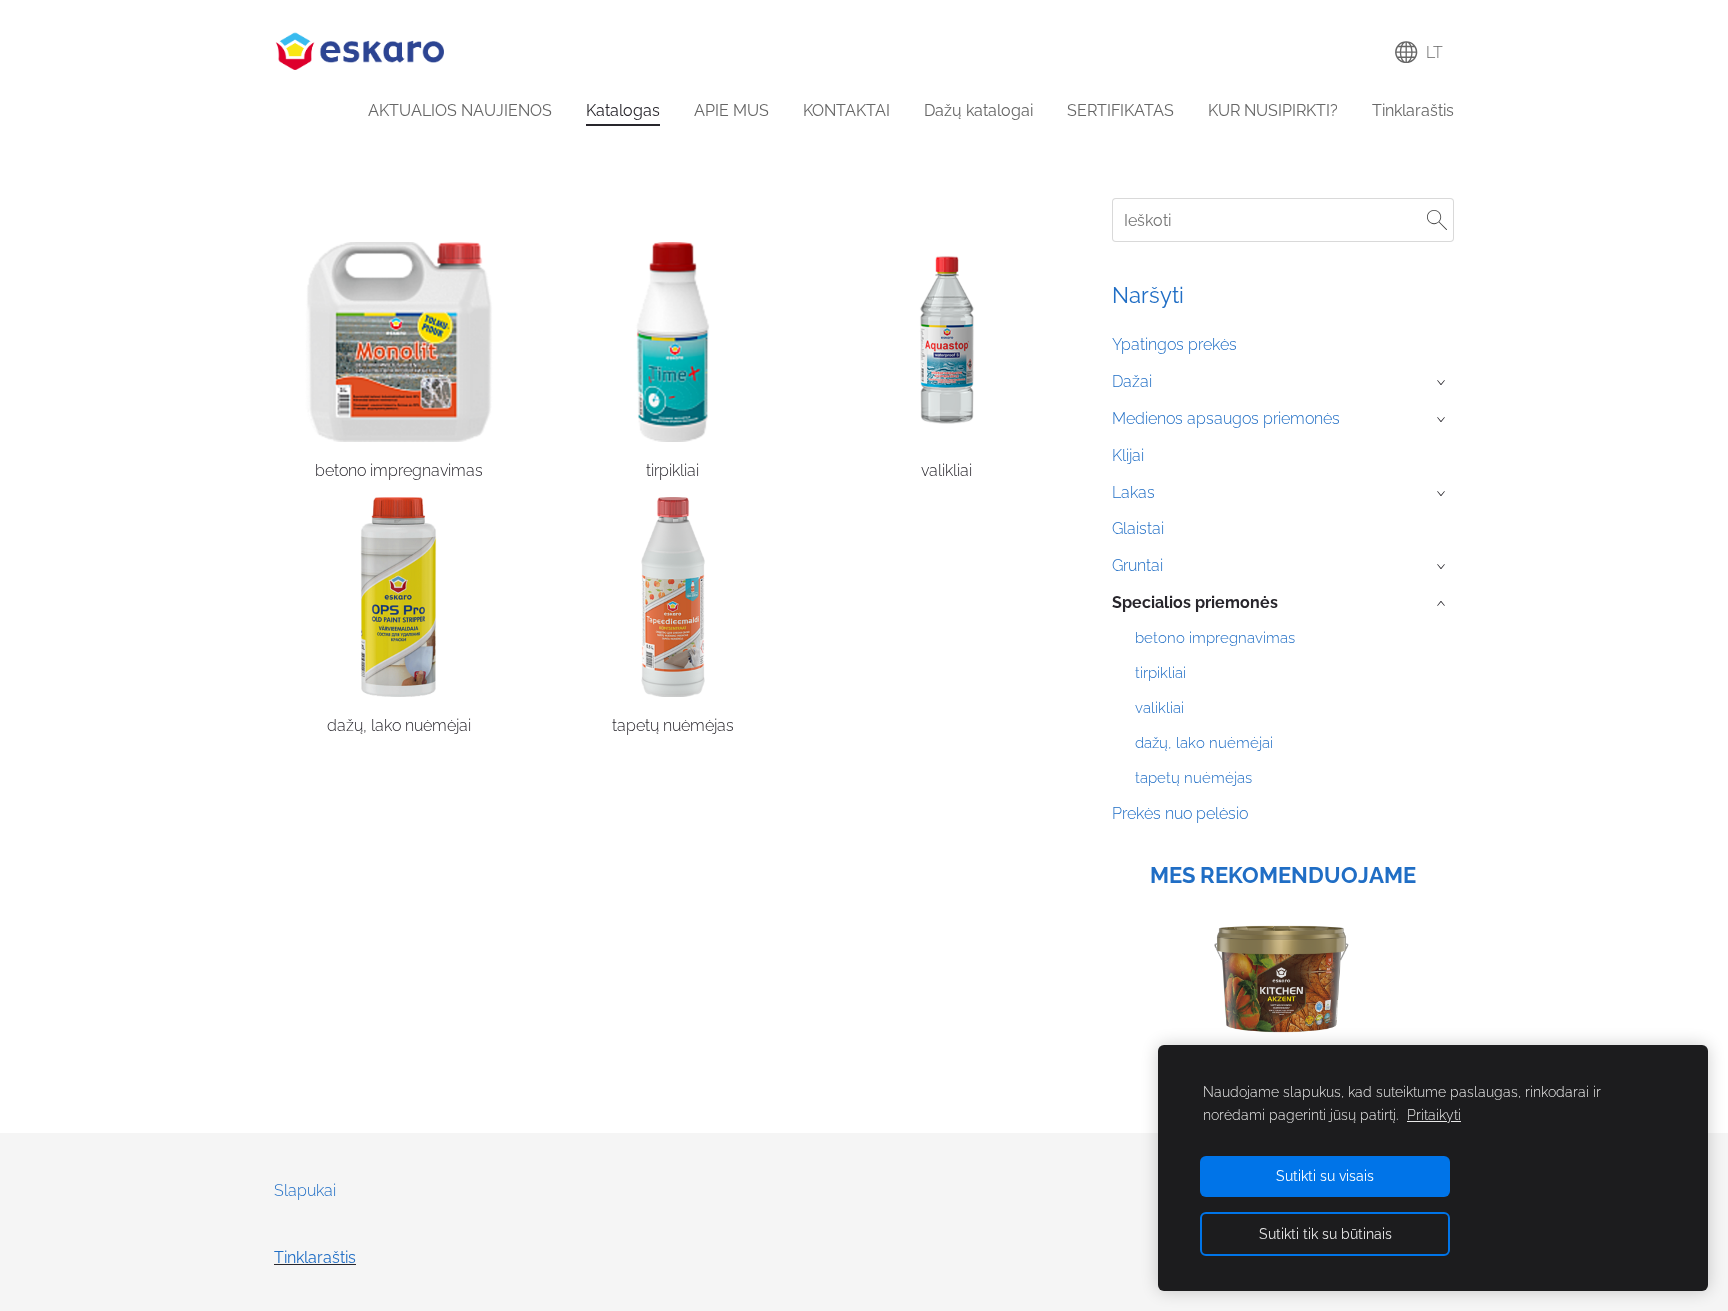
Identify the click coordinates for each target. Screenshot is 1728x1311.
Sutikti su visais (1325, 1175)
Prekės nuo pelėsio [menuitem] (1180, 813)
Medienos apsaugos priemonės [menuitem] (1226, 418)
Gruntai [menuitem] (1137, 565)
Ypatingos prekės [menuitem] (1174, 344)
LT (1430, 52)
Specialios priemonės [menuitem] (1195, 602)
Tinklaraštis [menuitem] (1413, 110)
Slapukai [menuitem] (305, 1190)
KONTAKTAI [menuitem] (846, 110)
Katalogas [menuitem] (623, 110)
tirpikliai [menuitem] (1160, 673)
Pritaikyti (1434, 1114)
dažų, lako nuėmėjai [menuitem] (1204, 743)
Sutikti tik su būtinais (1325, 1233)
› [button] (1443, 382)
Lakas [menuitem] (1133, 492)
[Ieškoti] (1437, 219)
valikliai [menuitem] (1159, 708)
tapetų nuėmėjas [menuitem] (1193, 778)
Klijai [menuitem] (1128, 455)
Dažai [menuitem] (1132, 381)
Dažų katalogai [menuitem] (978, 110)
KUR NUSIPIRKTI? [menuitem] (1273, 110)
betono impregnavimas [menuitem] (1215, 638)
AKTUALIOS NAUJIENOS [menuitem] (460, 110)
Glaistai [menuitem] (1138, 528)
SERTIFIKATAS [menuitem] (1120, 110)
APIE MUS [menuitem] (731, 110)
